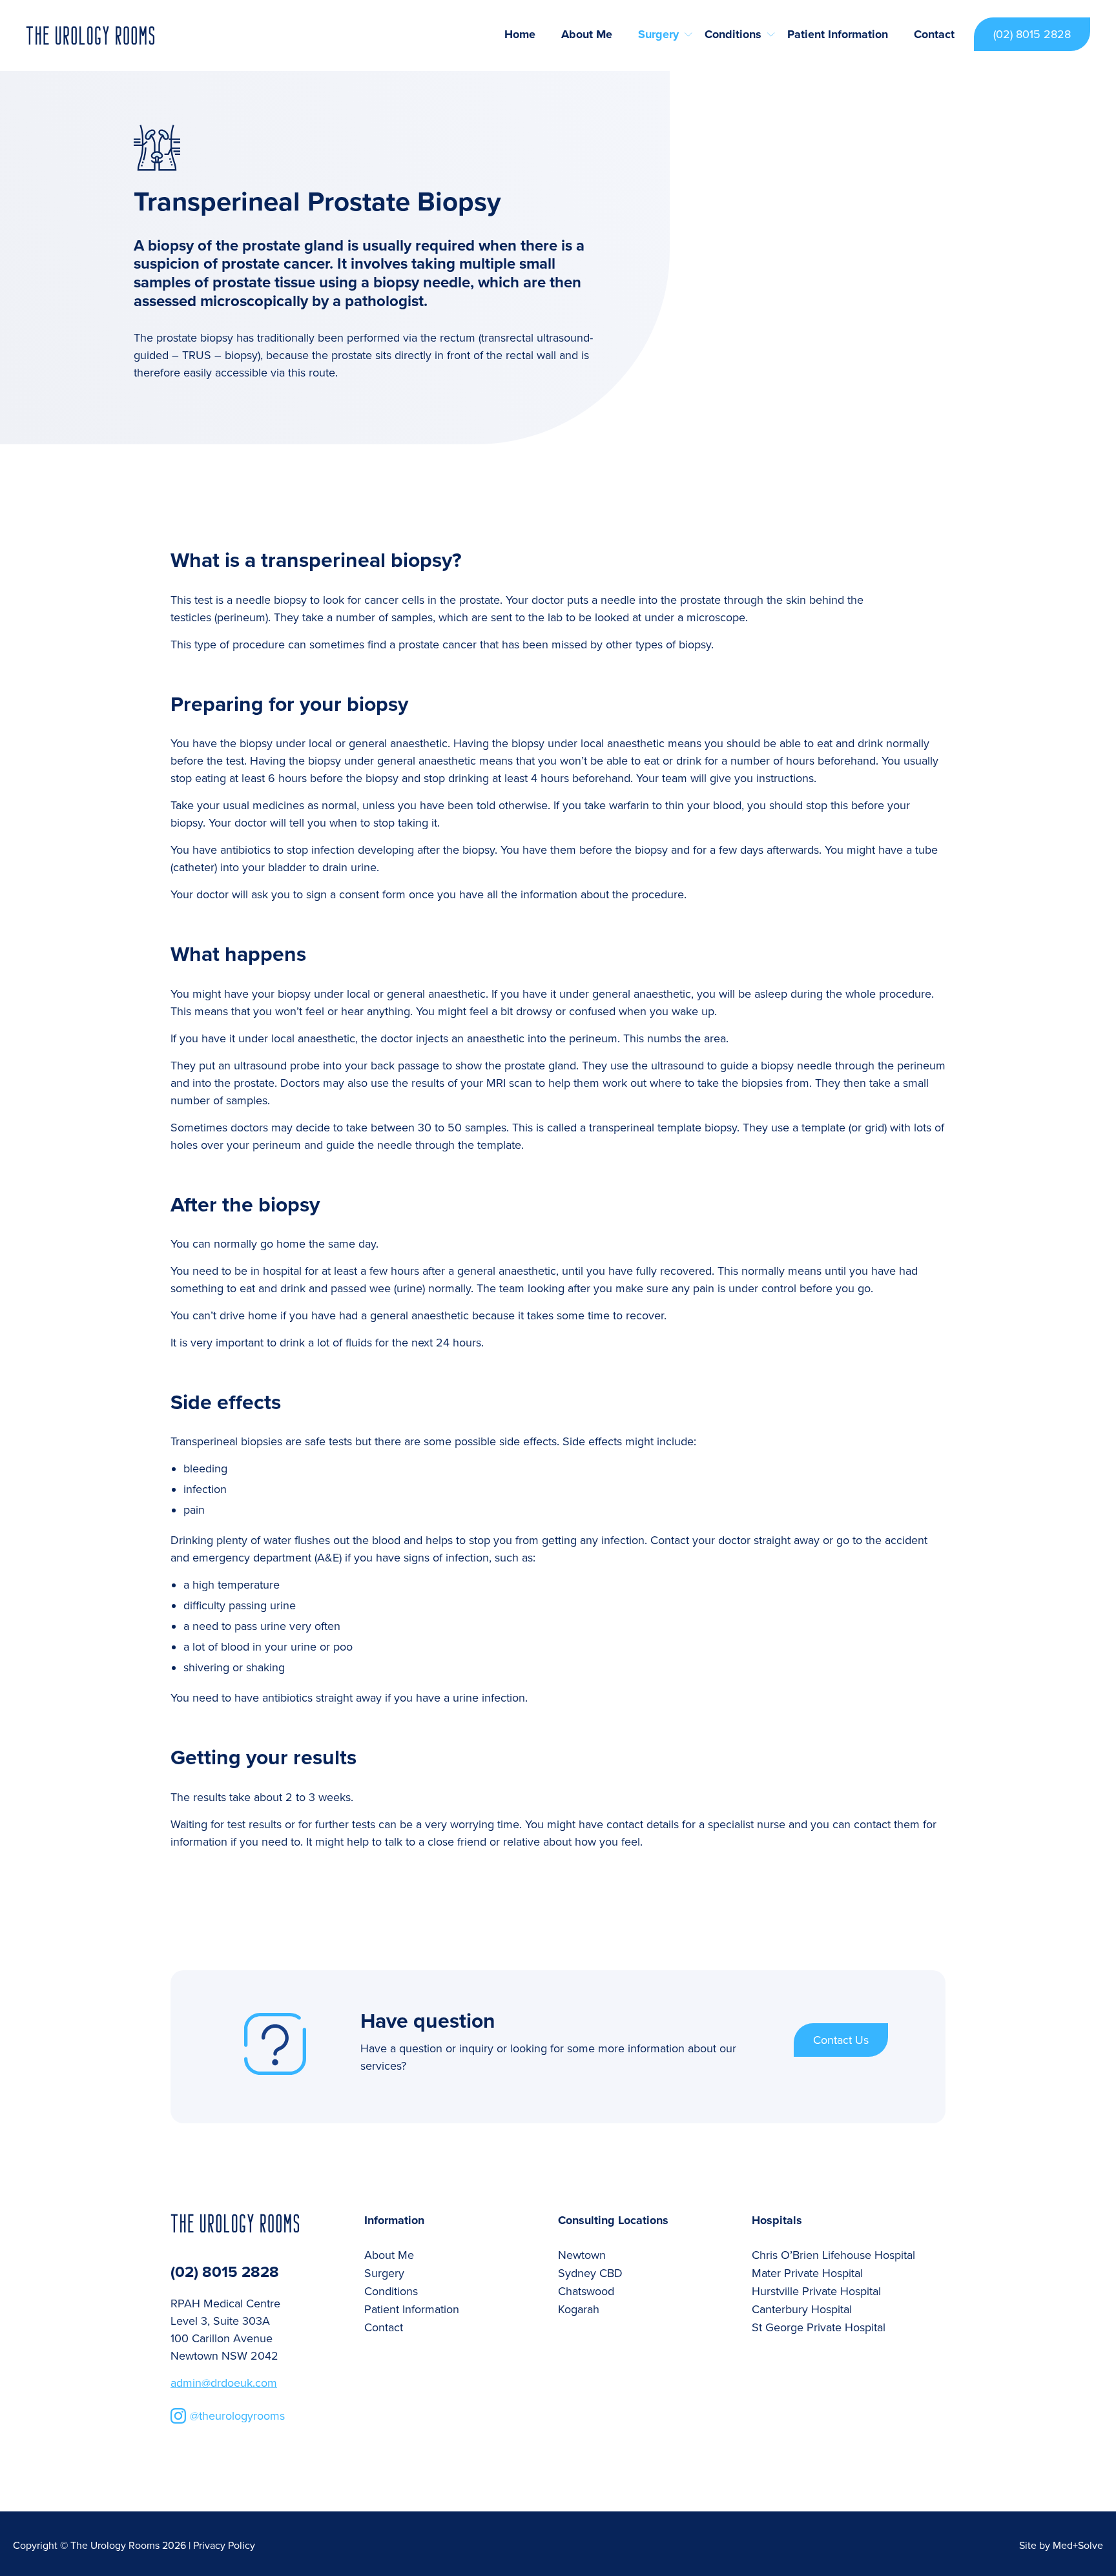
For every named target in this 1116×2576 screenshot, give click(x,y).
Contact (934, 34)
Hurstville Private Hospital (816, 2291)
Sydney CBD (590, 2273)
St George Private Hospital (819, 2327)
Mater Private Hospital (807, 2273)
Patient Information (838, 34)
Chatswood (586, 2291)
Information (394, 2221)
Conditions (733, 34)
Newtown (582, 2255)
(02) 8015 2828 (1032, 34)
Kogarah (579, 2309)
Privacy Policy (224, 2546)
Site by (1061, 2546)
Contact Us (841, 2040)
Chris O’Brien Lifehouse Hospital (833, 2255)
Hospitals (777, 2221)
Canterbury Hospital (802, 2309)
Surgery (658, 34)
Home (520, 34)
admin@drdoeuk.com (224, 2383)
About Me (587, 34)
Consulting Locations (613, 2221)
